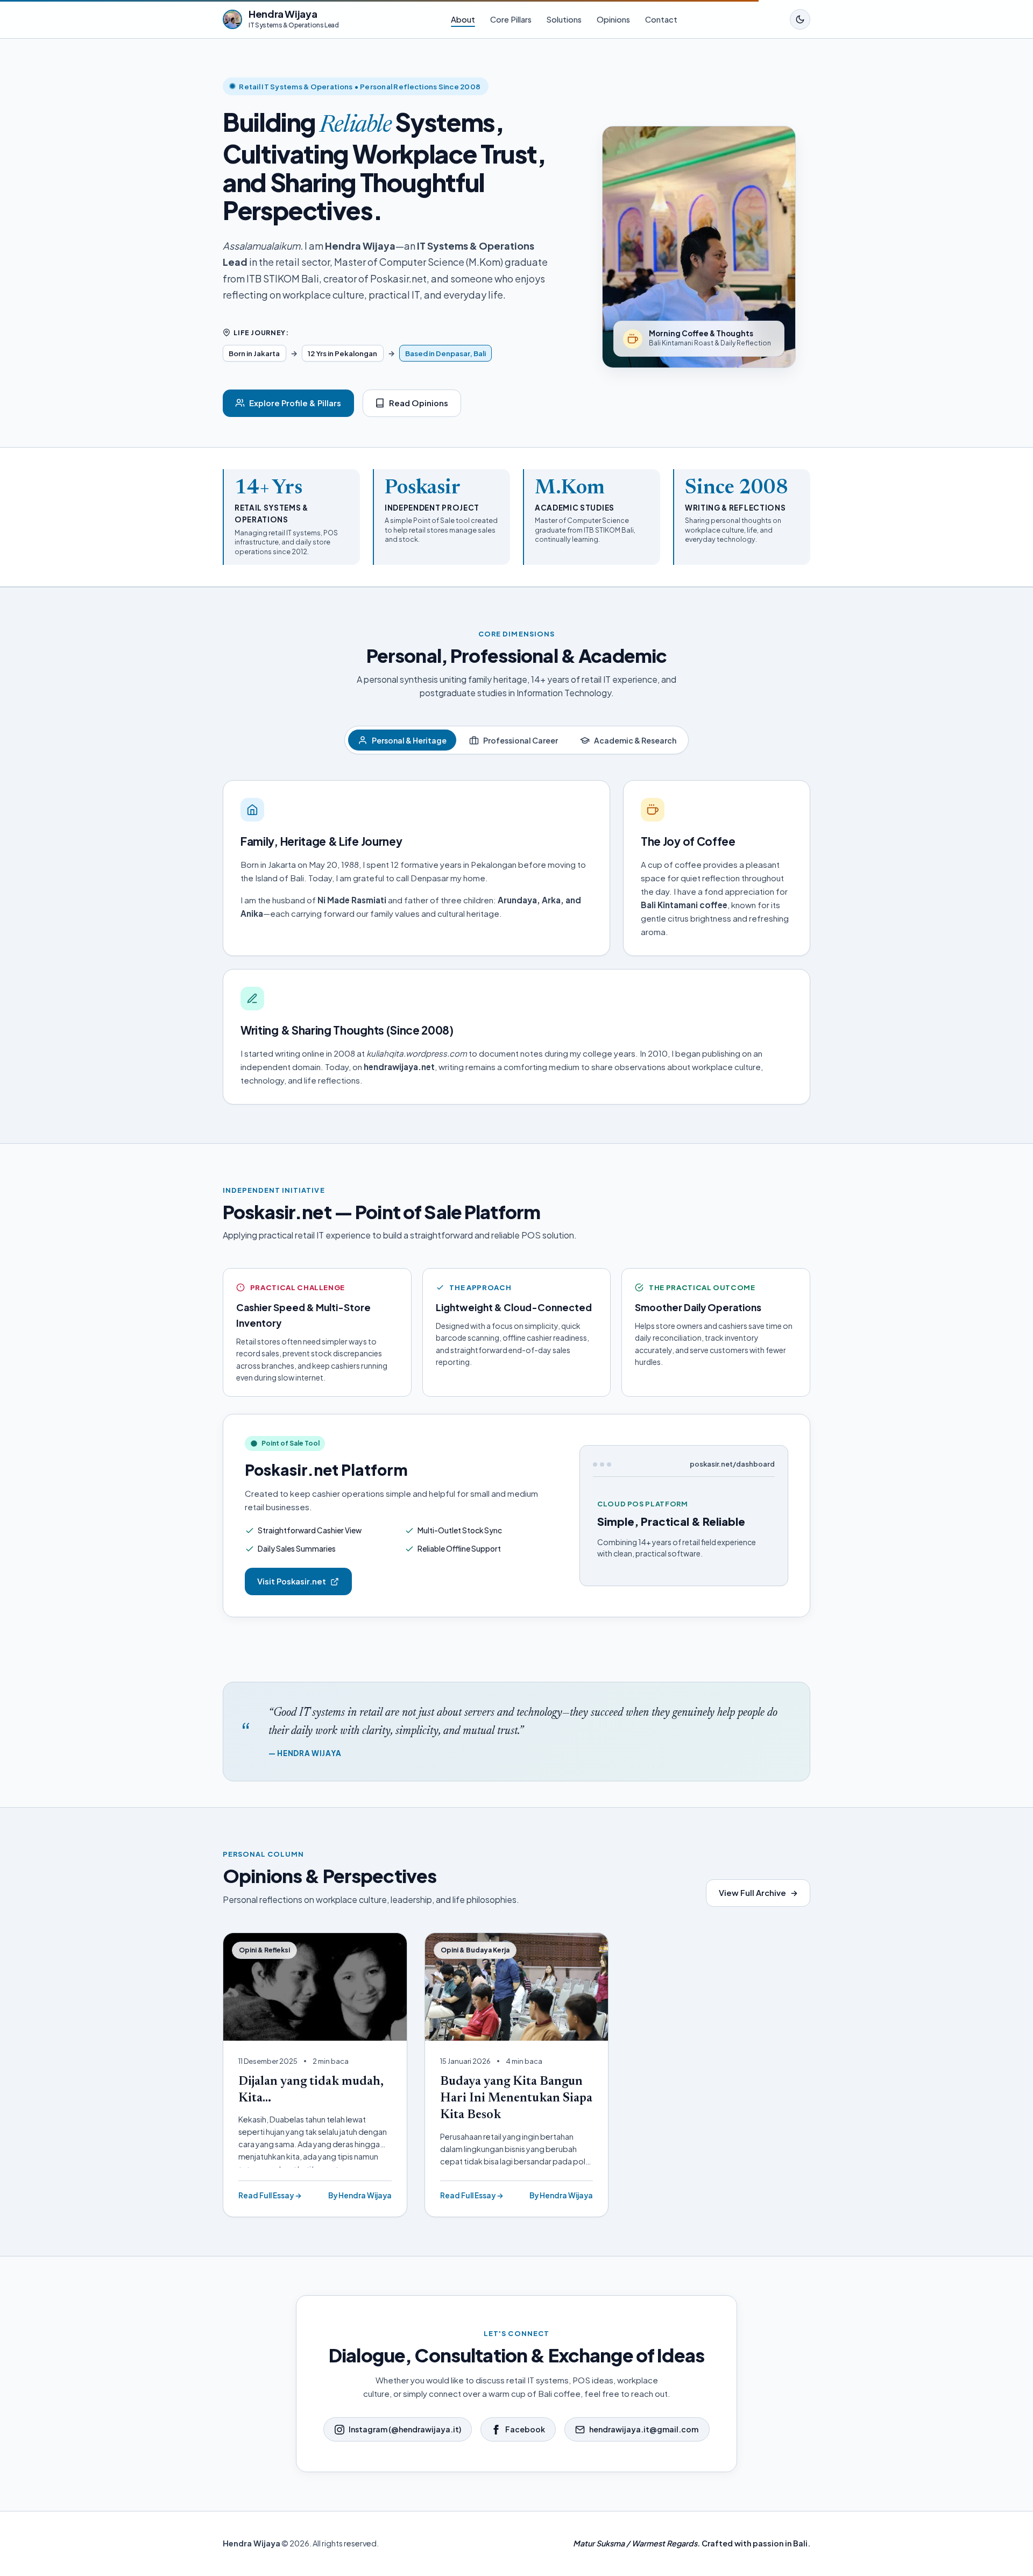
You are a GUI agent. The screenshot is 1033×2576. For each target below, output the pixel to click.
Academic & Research (635, 740)
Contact (661, 19)
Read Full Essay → (270, 2195)
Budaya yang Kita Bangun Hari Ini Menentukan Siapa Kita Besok (516, 2099)
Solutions (564, 19)
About (463, 19)
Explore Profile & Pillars (295, 403)
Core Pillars (511, 19)
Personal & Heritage (409, 740)
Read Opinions (419, 403)
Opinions (613, 19)
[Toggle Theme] (800, 19)
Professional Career (521, 740)
